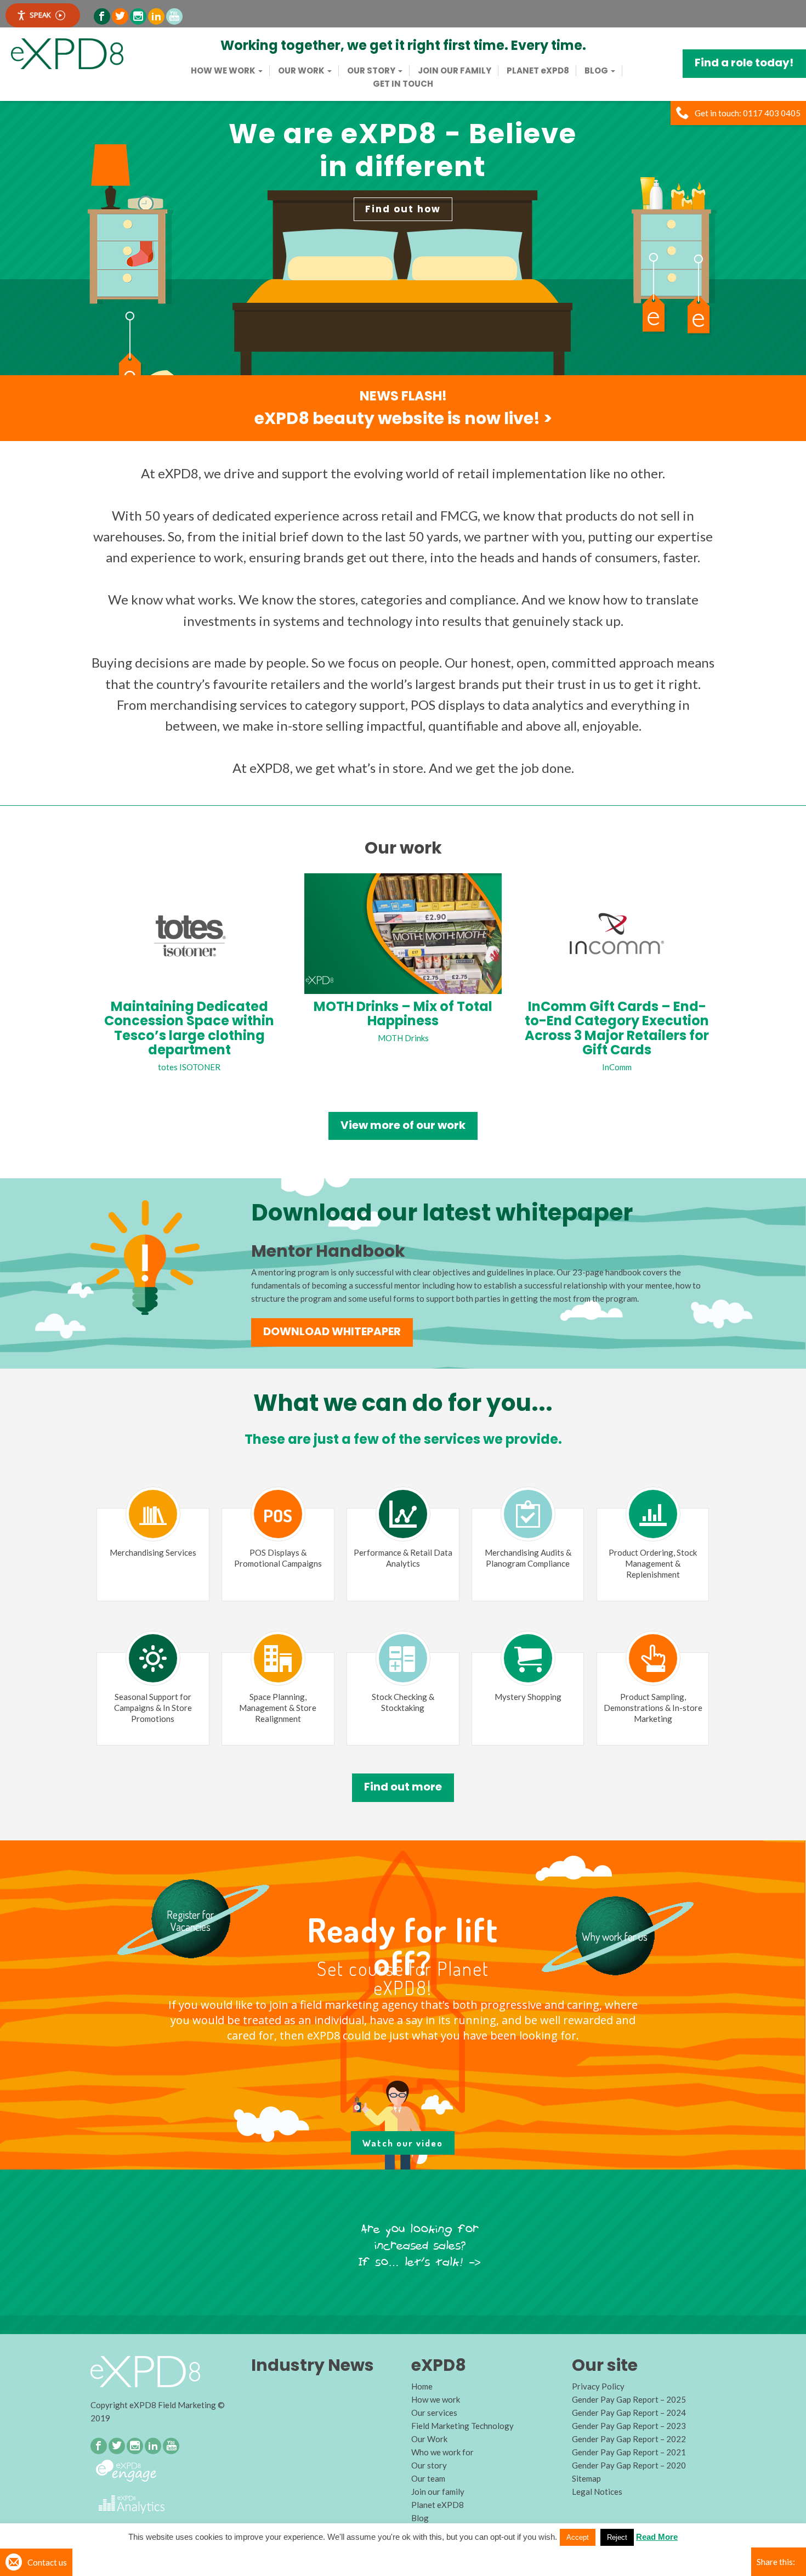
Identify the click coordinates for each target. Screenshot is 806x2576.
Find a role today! (744, 63)
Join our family (455, 71)
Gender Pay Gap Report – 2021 (629, 2452)
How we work (224, 71)
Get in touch (403, 84)
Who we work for (442, 2452)
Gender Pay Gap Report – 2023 (629, 2426)
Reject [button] (617, 2537)
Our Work (302, 71)
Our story (372, 71)
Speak (40, 15)
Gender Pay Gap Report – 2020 (629, 2465)
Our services (434, 2413)
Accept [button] (578, 2537)
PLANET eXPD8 (538, 71)
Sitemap (586, 2478)
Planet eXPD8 (438, 2505)
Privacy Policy (598, 2386)
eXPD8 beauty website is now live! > (403, 418)
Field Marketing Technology (462, 2426)
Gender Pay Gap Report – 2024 (629, 2413)
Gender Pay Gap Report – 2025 (629, 2399)
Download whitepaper (332, 1331)
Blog (597, 71)
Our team (428, 2478)
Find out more (403, 1787)
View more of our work (403, 1125)
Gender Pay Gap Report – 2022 (629, 2439)
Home (422, 2386)
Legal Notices (597, 2492)
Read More (657, 2537)
